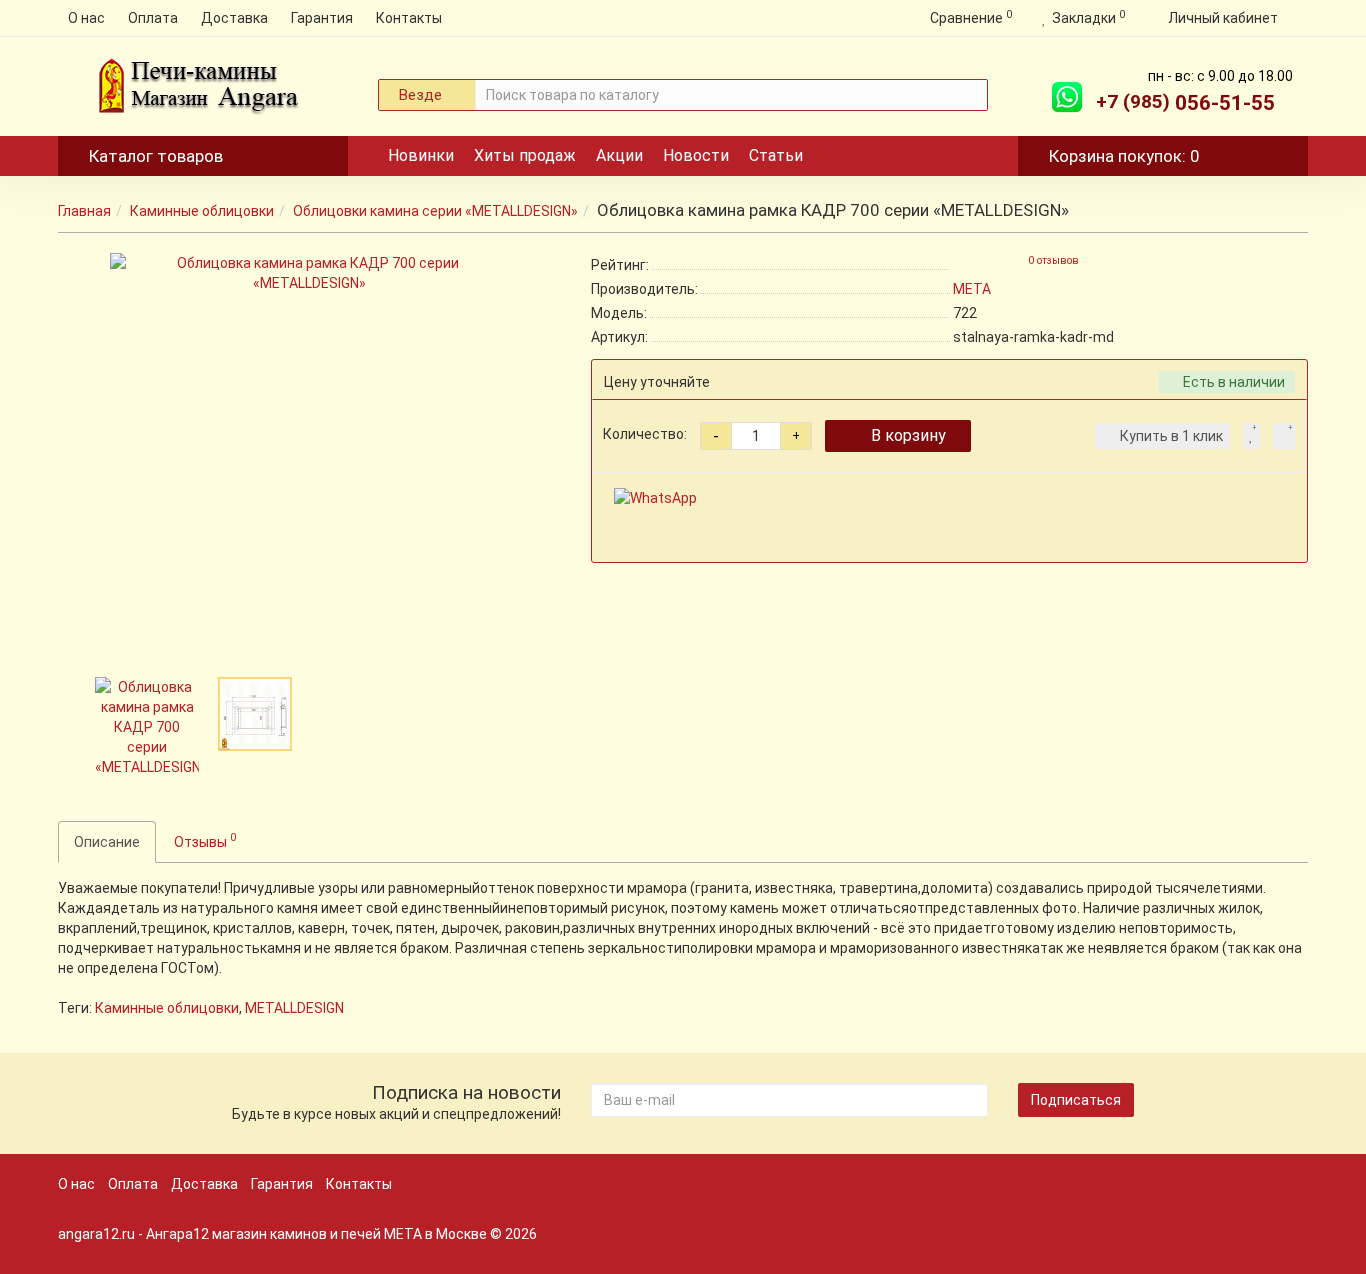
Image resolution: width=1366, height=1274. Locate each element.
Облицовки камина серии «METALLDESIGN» (435, 211)
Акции (619, 155)
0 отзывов (1053, 260)
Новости (696, 155)
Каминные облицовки (202, 211)
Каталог (156, 156)
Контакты (409, 18)
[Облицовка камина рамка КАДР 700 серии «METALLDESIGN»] (310, 453)
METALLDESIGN (294, 1008)
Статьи (776, 155)
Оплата (153, 18)
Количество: (645, 434)
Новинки (421, 155)
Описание (107, 842)
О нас (86, 18)
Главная (84, 211)
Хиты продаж (525, 155)
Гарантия (322, 18)
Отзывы (205, 840)
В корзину (908, 435)
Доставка (234, 18)
